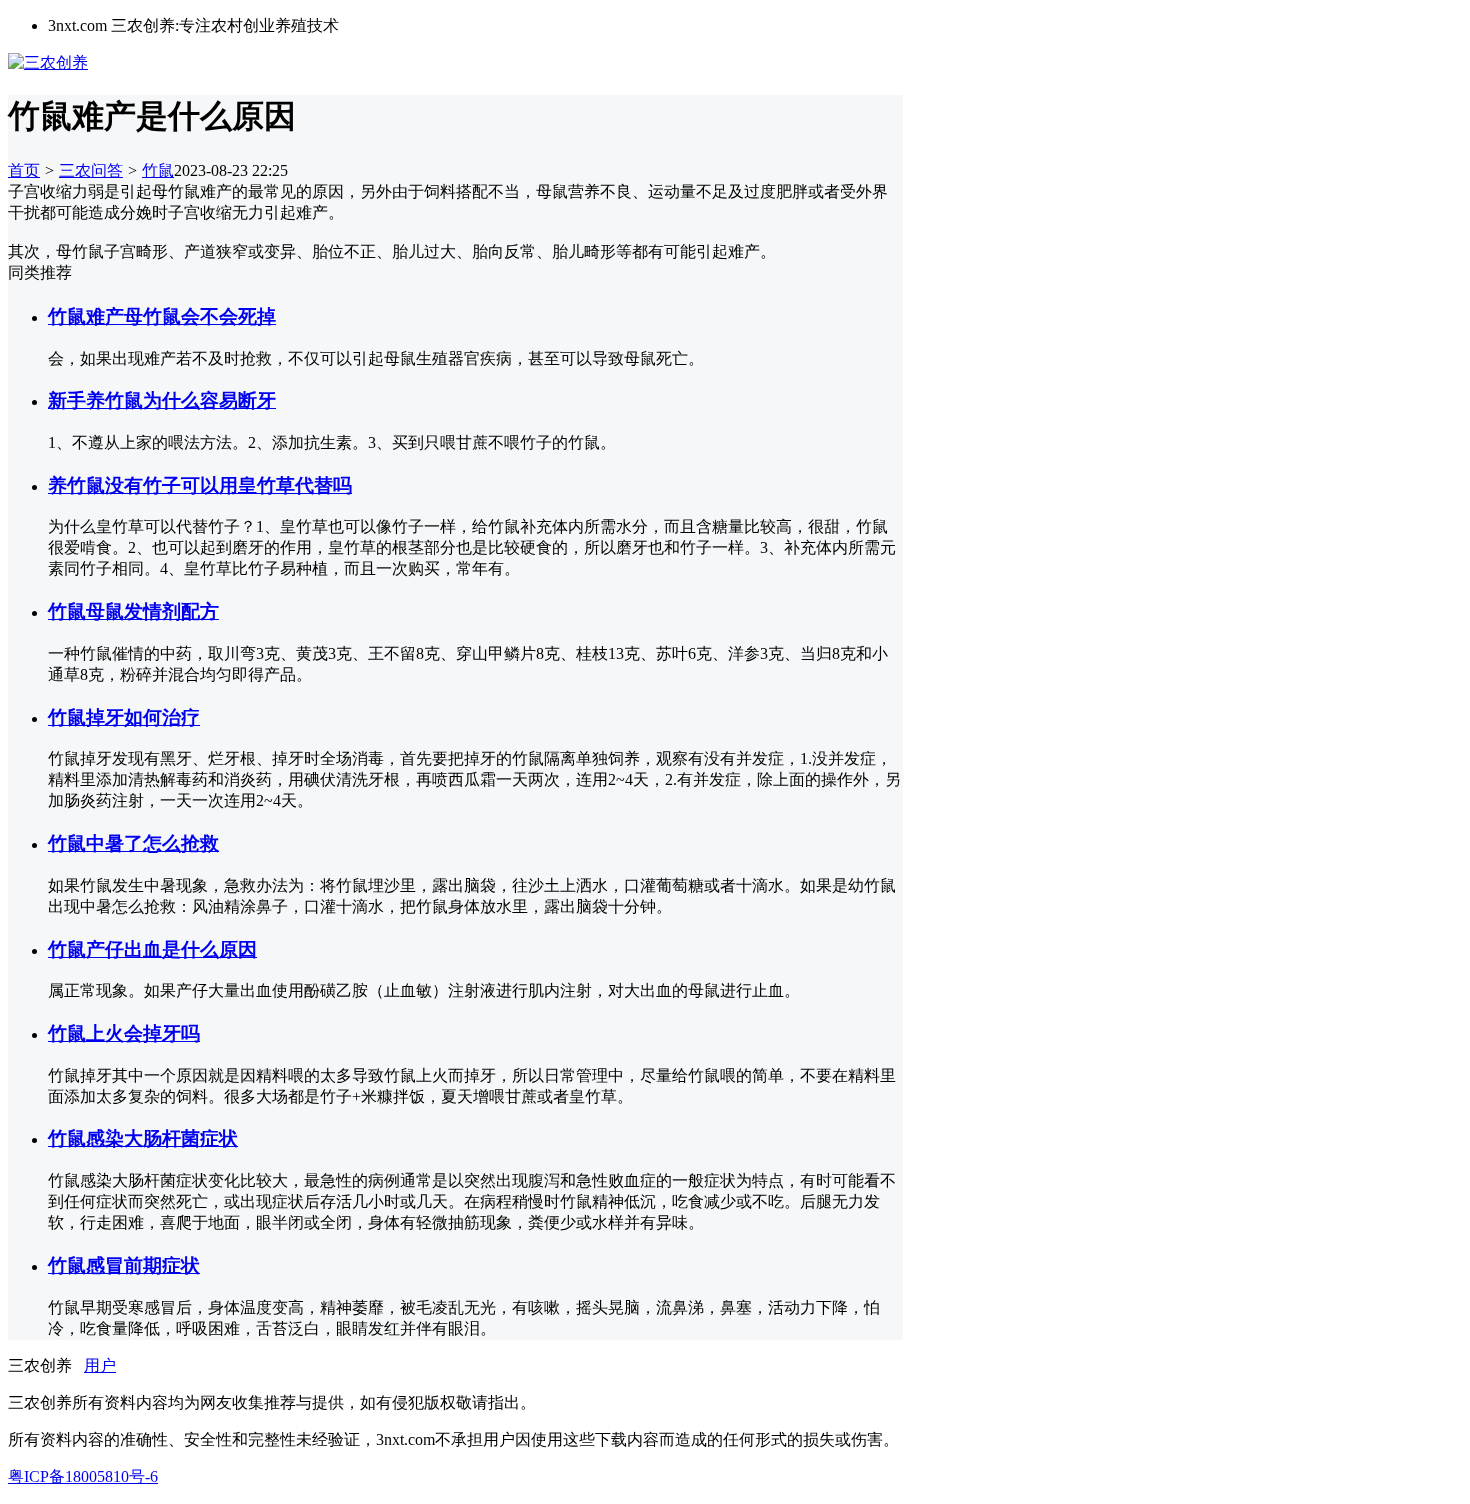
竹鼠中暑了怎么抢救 (133, 843)
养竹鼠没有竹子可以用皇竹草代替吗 (200, 485)
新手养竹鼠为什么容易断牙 (162, 400)
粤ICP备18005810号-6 (83, 1476)
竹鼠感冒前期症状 (124, 1265)
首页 (24, 170)
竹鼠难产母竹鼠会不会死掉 (162, 316)
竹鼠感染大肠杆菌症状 (143, 1138)
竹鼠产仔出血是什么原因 (152, 949)
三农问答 (91, 170)
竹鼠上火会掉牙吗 (124, 1033)
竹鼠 (158, 170)
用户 (100, 1365)
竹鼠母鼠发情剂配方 (133, 611)
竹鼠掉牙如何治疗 (124, 717)
